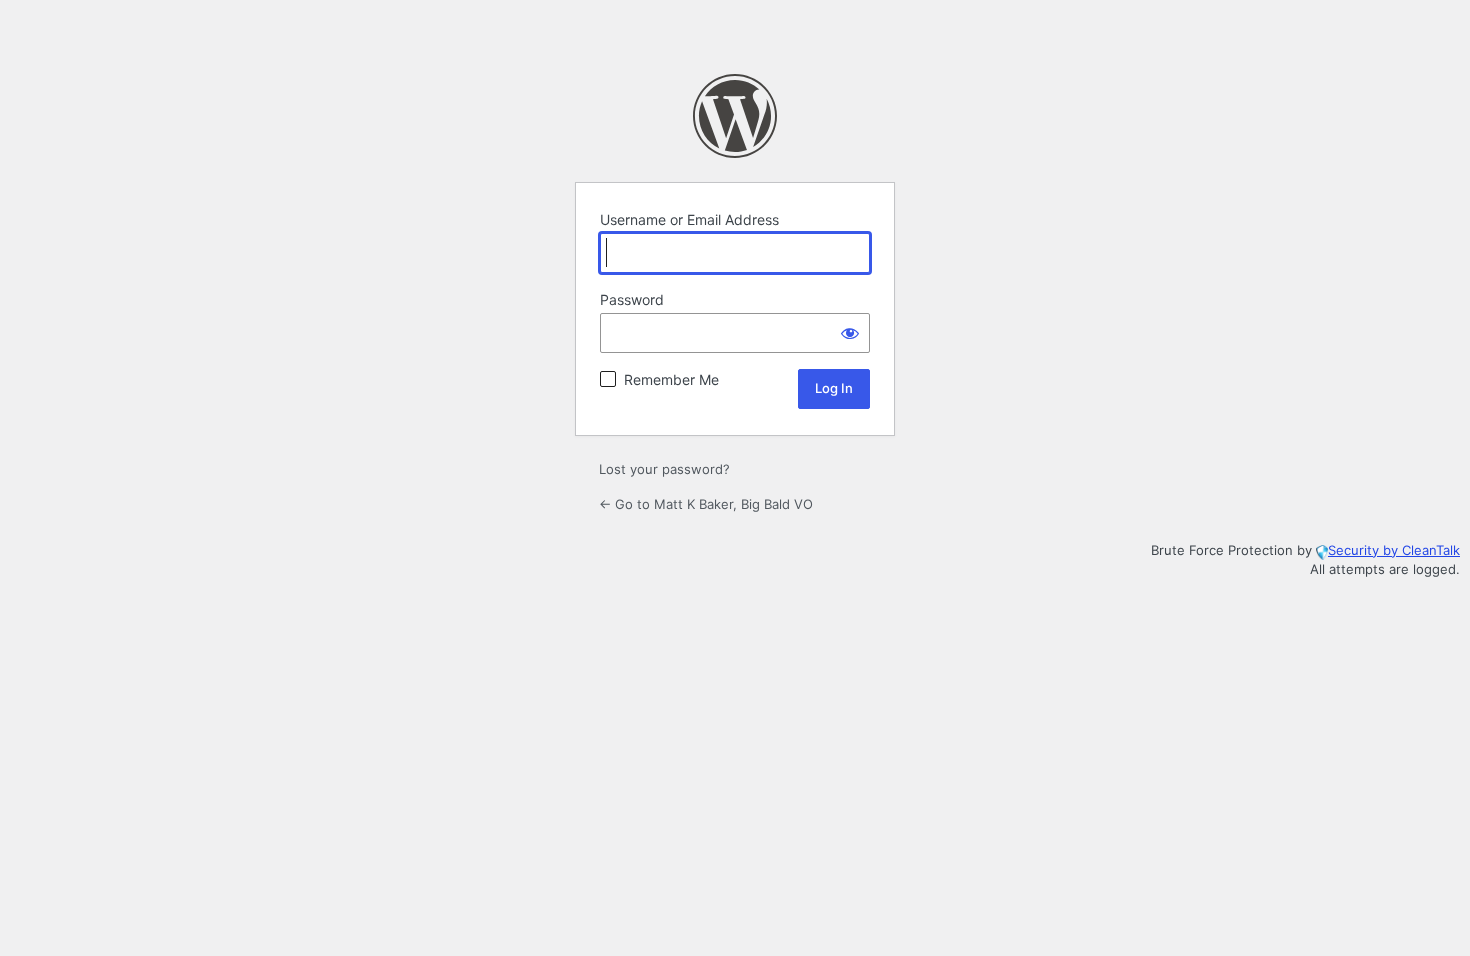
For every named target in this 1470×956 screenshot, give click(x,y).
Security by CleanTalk (1394, 550)
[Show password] (850, 333)
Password (632, 299)
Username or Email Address (689, 219)
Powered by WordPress (735, 116)
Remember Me (671, 379)
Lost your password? (664, 469)
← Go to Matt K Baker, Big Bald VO (706, 504)
